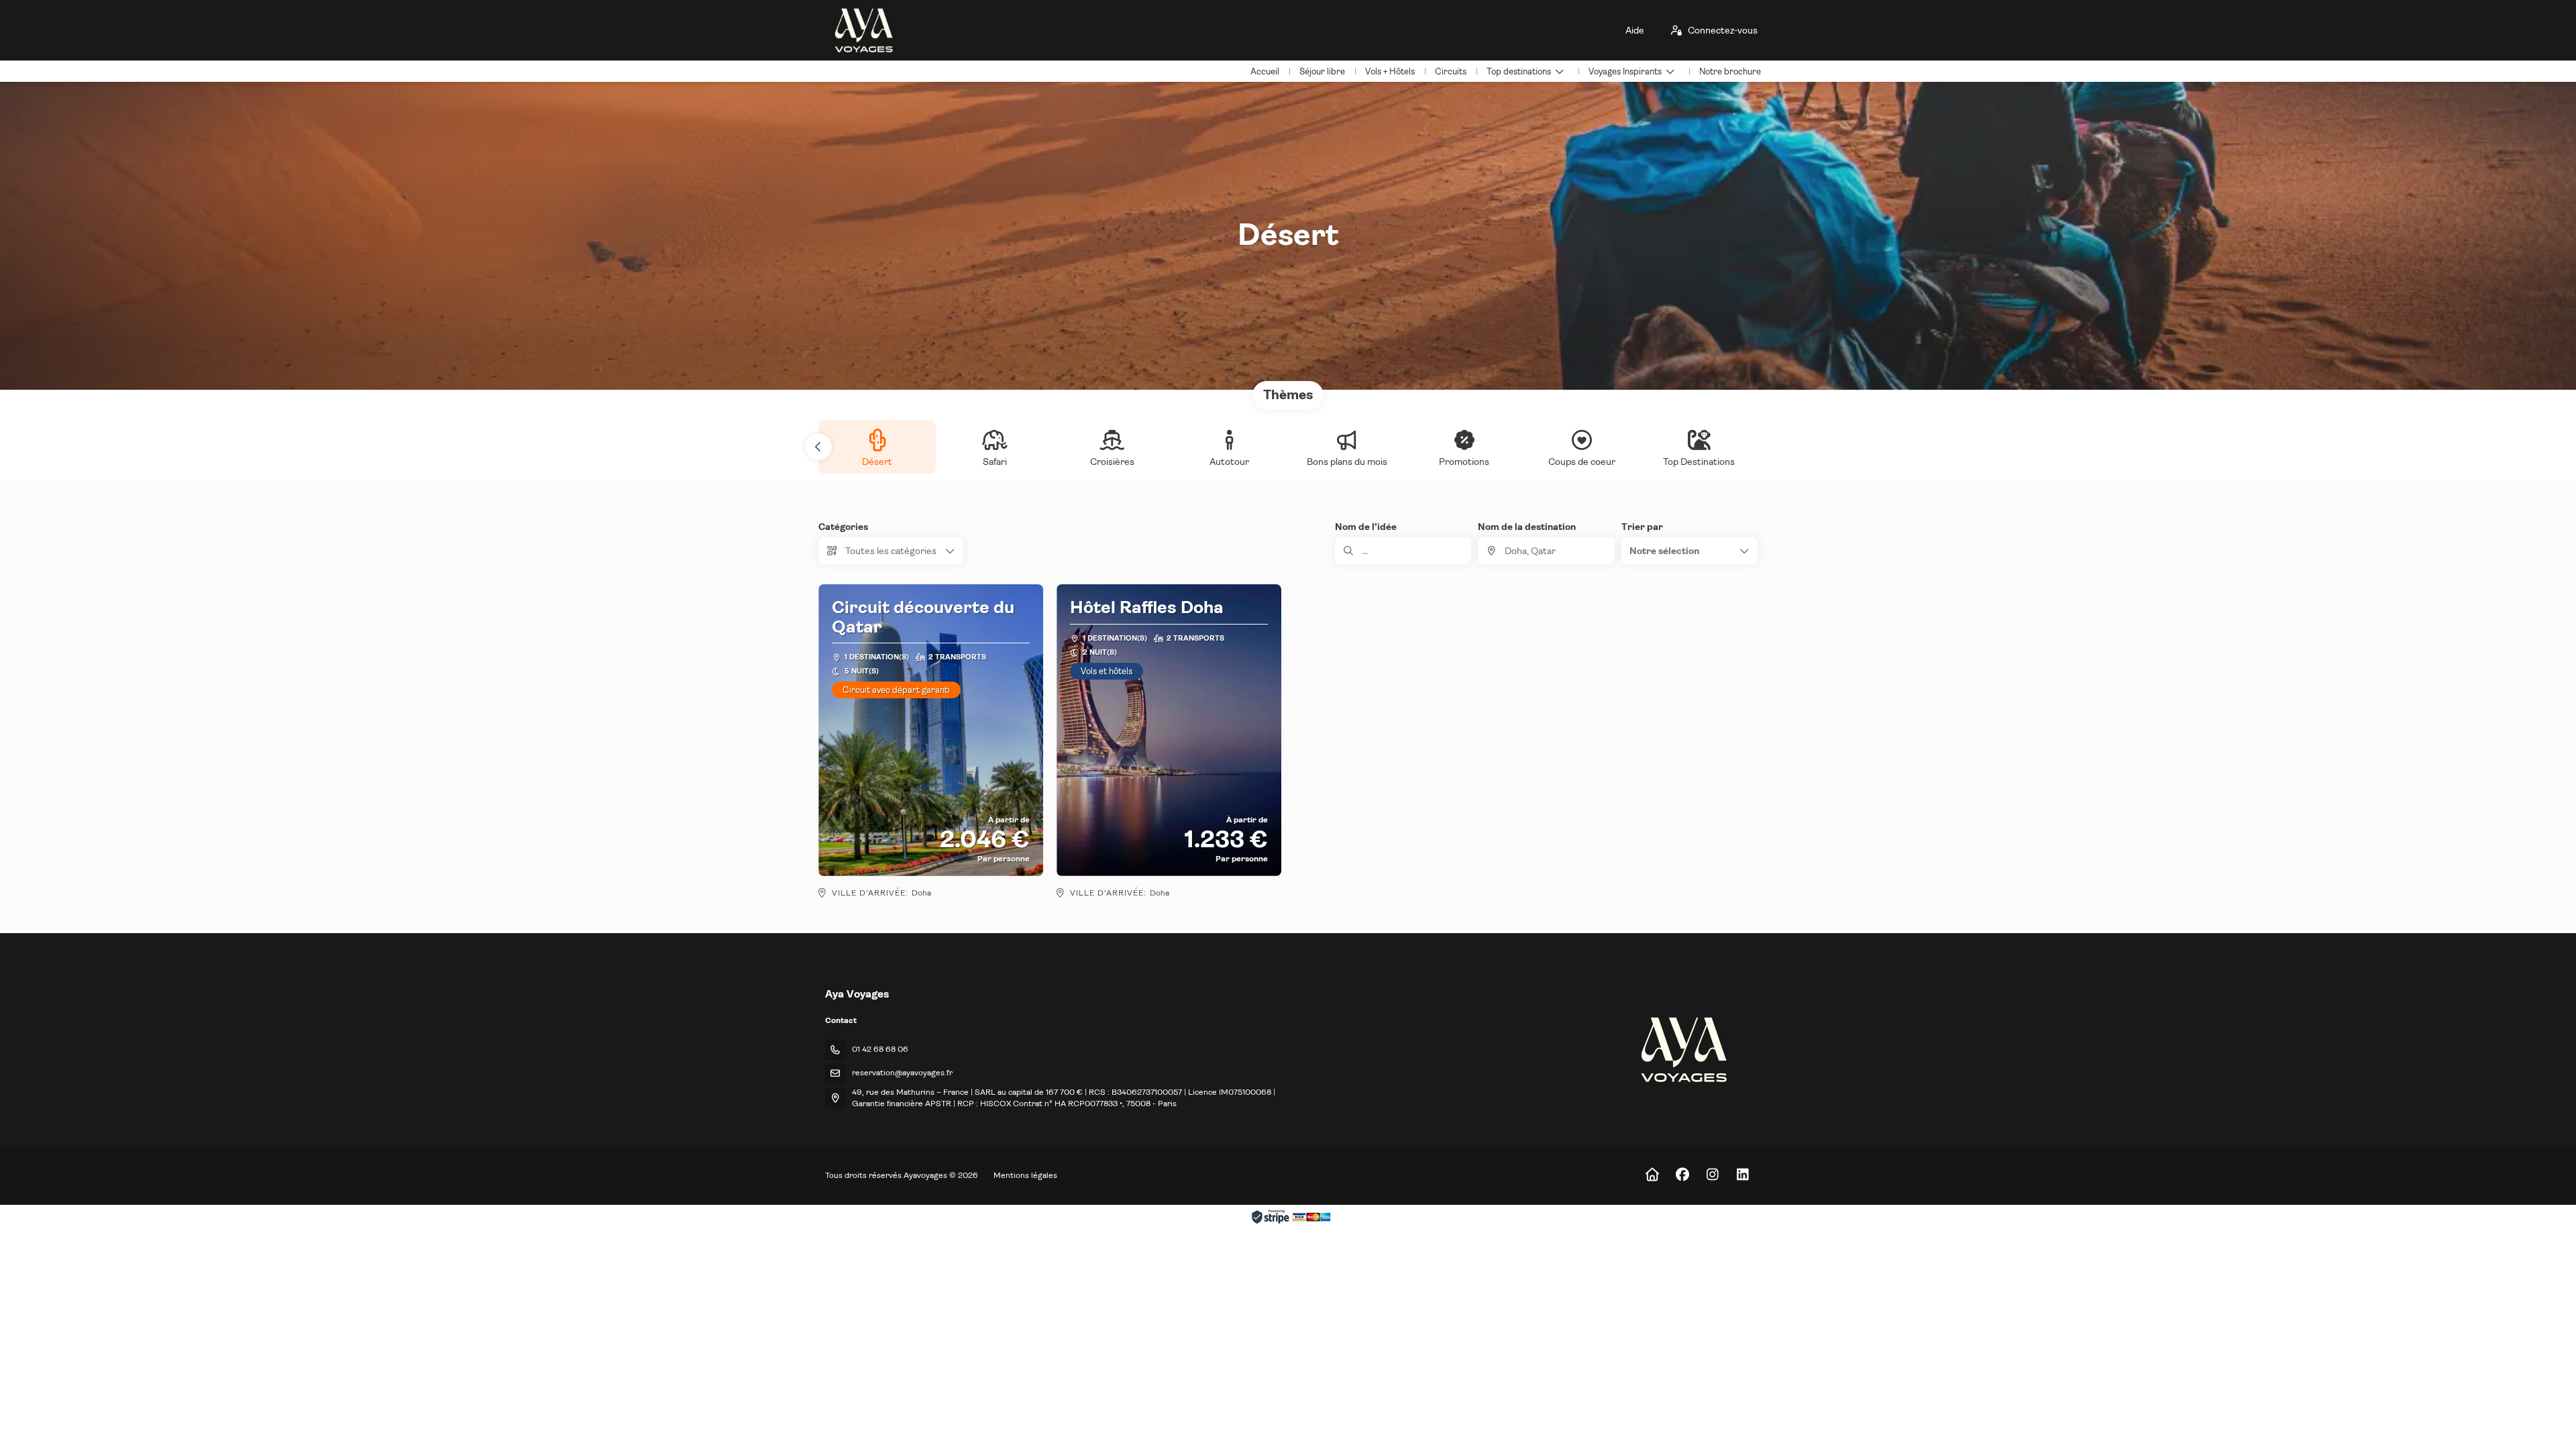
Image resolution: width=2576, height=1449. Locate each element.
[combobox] (1546, 551)
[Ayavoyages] (1683, 1050)
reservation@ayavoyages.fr (902, 1073)
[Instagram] (1712, 1175)
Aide (1635, 30)
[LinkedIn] (1742, 1175)
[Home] (1652, 1175)
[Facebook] (1682, 1175)
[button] (818, 447)
